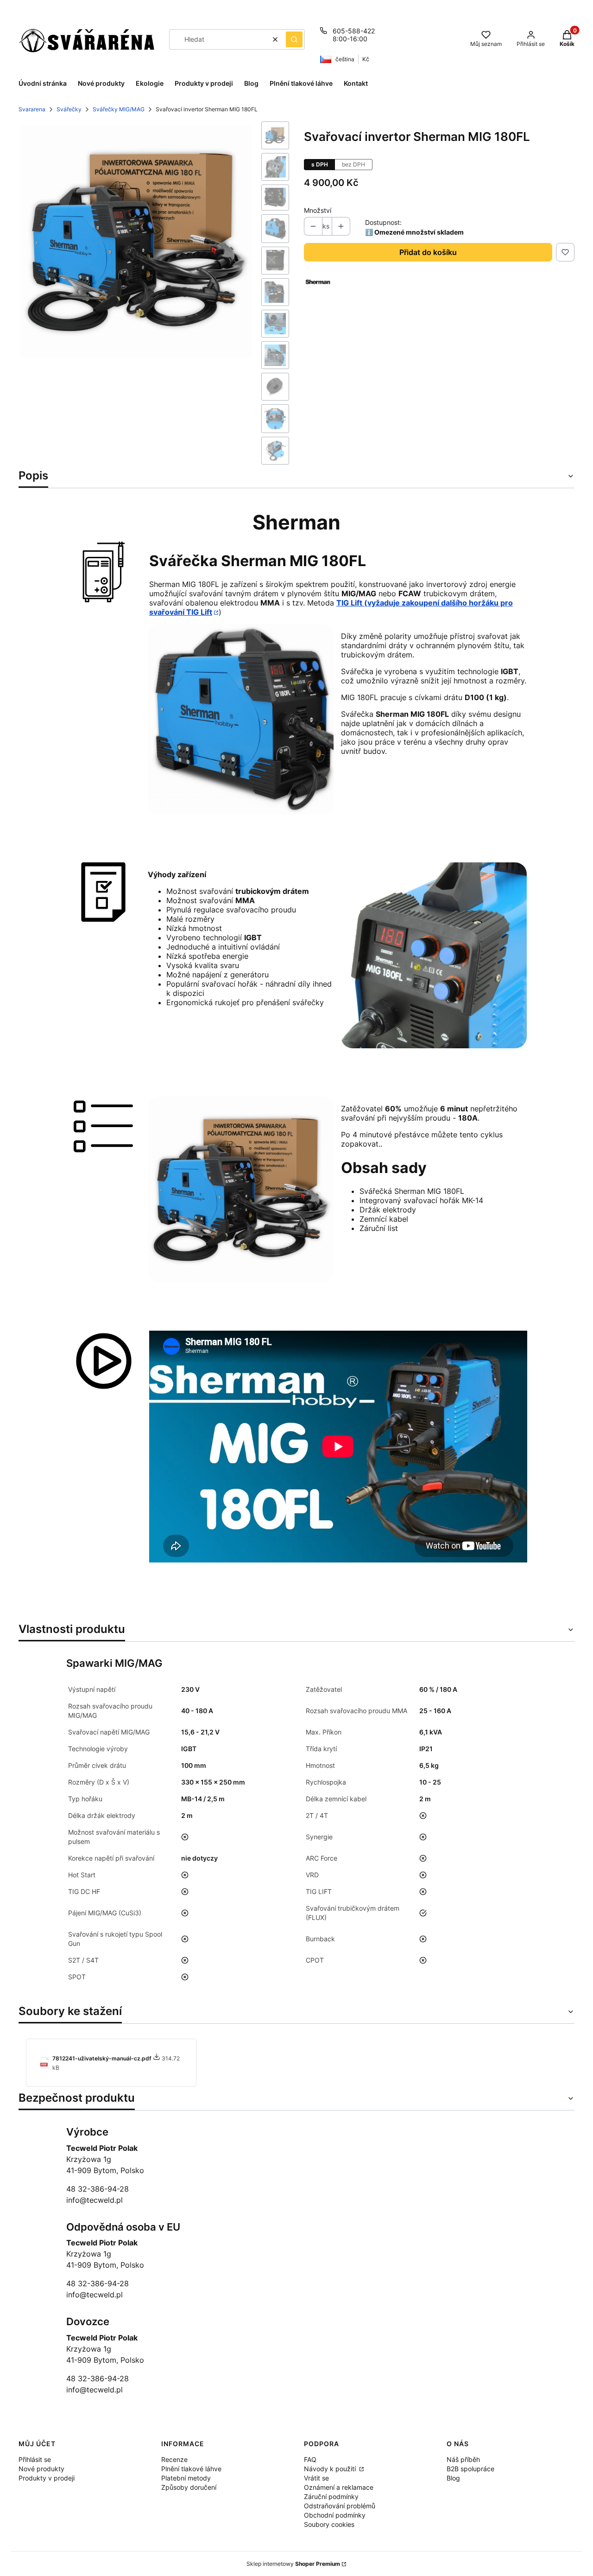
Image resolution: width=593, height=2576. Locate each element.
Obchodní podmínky (335, 2515)
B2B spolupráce (470, 2469)
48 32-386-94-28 (98, 2189)
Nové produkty (41, 2469)
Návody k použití (331, 2469)
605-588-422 (354, 31)
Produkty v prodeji (47, 2478)
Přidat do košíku (428, 252)
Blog (453, 2478)
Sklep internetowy (293, 2564)
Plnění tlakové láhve (191, 2469)
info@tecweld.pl (95, 2200)
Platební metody (186, 2478)
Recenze (174, 2459)
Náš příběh (463, 2459)
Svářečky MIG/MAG (119, 109)
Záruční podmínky (331, 2496)
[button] (294, 39)
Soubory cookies (329, 2524)
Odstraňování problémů (340, 2506)
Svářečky (69, 109)
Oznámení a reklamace (339, 2487)
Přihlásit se (35, 2459)
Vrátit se (316, 2478)
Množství (318, 210)
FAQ (310, 2459)
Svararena (32, 109)
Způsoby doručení (189, 2487)
